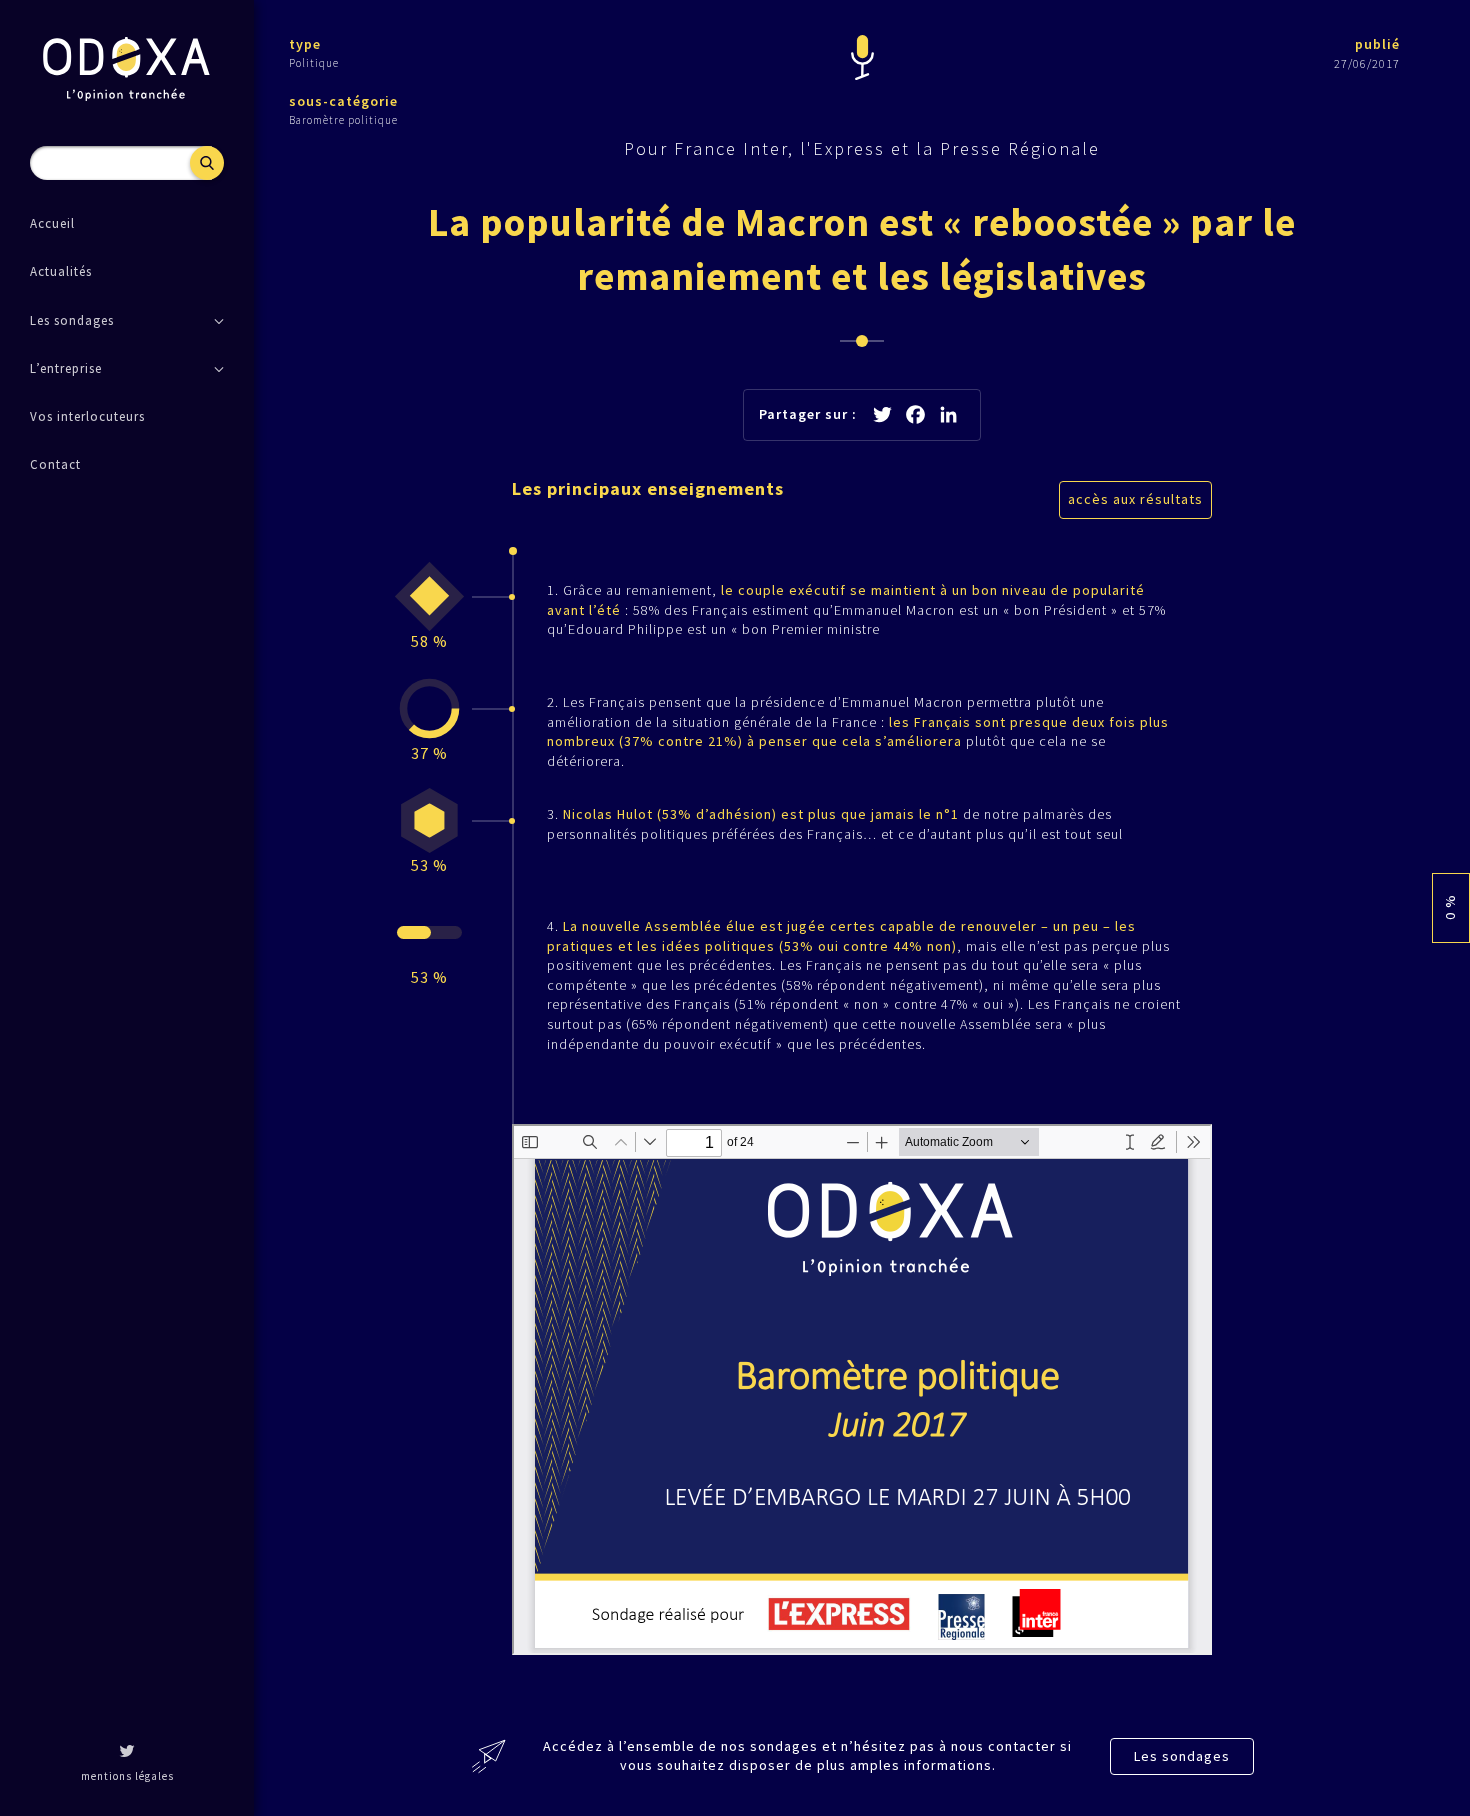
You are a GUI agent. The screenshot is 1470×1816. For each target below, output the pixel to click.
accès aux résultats (1135, 499)
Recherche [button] (207, 163)
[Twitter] (127, 1753)
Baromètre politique (343, 120)
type (305, 44)
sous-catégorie (343, 101)
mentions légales (127, 1776)
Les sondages (1182, 1756)
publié (1377, 44)
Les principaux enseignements (648, 488)
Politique (314, 63)
